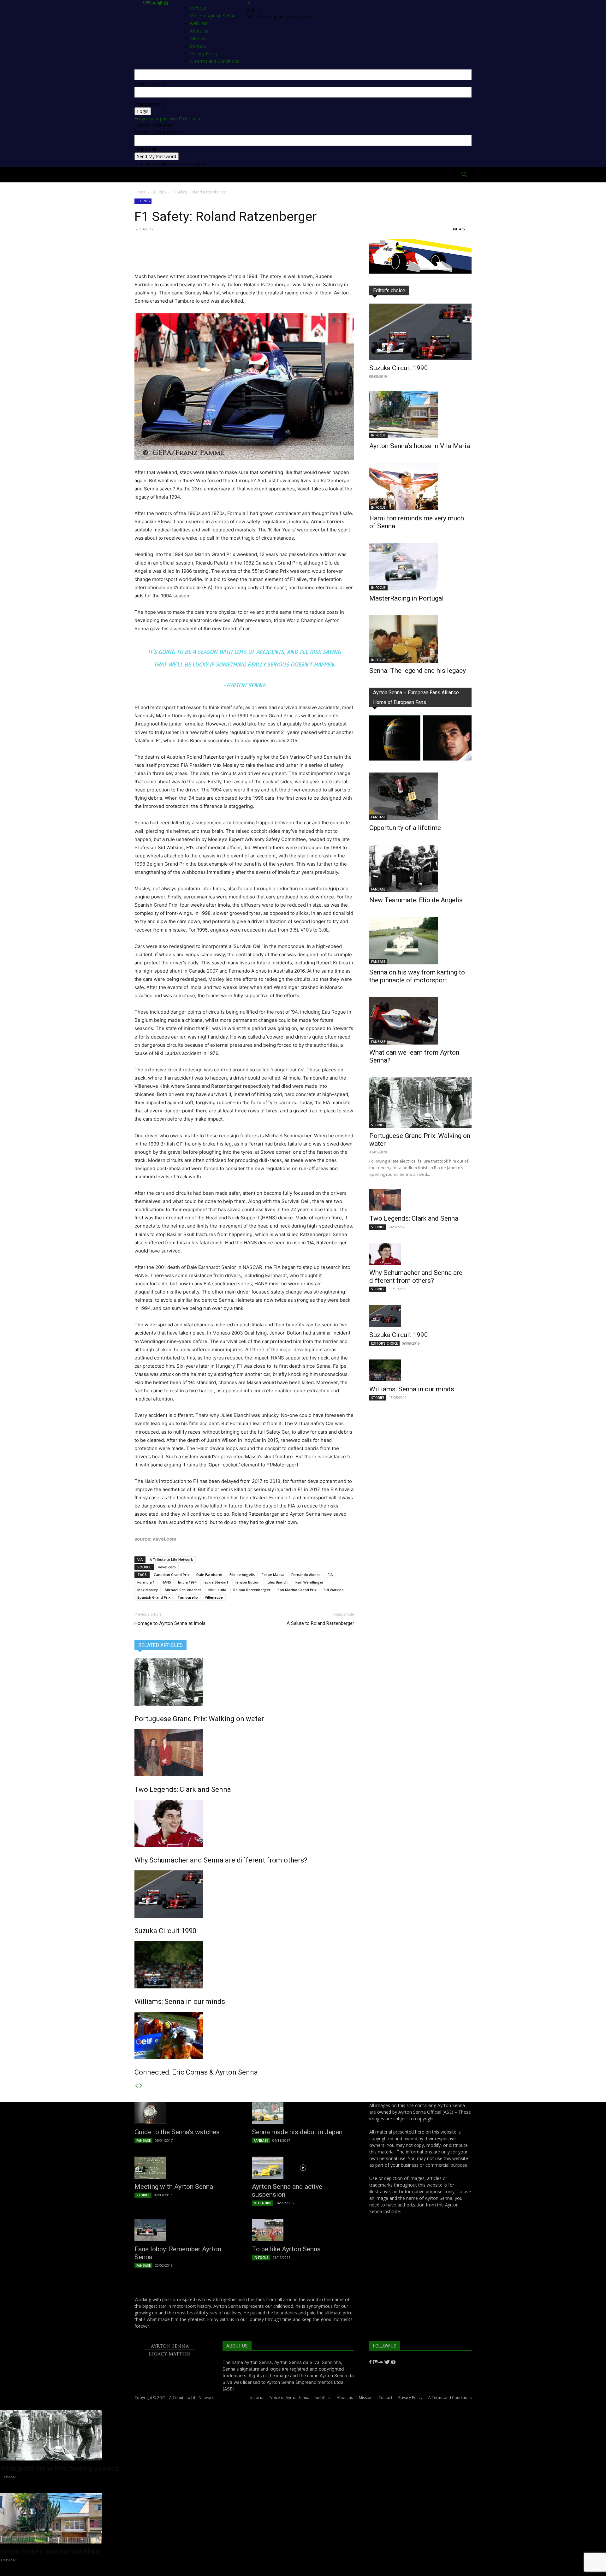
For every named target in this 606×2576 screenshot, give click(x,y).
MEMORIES (373, 175)
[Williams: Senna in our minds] (244, 1965)
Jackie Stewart (216, 1582)
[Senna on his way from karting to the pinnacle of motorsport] (420, 941)
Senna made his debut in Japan (297, 2132)
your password (150, 104)
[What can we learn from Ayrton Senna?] (420, 1021)
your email (145, 149)
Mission (366, 2398)
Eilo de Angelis (242, 1575)
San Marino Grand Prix (297, 1590)
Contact (385, 2398)
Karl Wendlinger (309, 1582)
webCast (323, 2398)
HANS (166, 1582)
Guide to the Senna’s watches (177, 2132)
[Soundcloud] (154, 3)
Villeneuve (214, 1597)
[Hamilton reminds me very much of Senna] (420, 487)
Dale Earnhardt (209, 1575)
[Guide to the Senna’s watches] (186, 2113)
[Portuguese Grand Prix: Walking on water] (244, 1682)
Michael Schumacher (183, 1590)
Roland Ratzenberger (252, 1590)
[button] (464, 175)
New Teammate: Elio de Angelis (416, 900)
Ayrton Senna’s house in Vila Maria (420, 446)
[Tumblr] (213, 254)
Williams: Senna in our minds (180, 2002)
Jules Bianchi (277, 1582)
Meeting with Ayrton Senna (174, 2187)
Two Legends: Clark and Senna (183, 1789)
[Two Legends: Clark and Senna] (244, 1753)
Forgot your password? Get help (167, 118)
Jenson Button (247, 1582)
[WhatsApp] (184, 254)
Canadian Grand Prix (172, 1575)
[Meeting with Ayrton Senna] (186, 2168)
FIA (330, 1575)
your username (150, 83)
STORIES (159, 192)
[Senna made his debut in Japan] (303, 2113)
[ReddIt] (199, 254)
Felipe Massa (273, 1575)
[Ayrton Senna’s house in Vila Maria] (420, 414)
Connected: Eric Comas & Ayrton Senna (196, 2072)
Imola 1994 (187, 1582)
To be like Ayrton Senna (286, 2249)
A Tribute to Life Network (171, 1559)
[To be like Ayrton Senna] (303, 2230)
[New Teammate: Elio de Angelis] (420, 868)
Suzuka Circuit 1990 (165, 1931)
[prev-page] (137, 2086)
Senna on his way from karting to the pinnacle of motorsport (417, 976)
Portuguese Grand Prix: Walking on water (199, 1719)
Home (146, 175)
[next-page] (141, 2086)
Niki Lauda (217, 1590)
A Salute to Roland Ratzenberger (320, 1623)
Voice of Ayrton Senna (213, 16)
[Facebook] (144, 3)
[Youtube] (166, 3)
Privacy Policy (410, 2398)
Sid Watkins (333, 1590)
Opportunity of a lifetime (405, 828)
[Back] (249, 3)
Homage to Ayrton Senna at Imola (170, 1623)
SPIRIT (250, 175)
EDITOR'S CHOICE (384, 1343)
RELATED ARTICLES (160, 1645)
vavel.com (167, 1567)
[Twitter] (160, 3)
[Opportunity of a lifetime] (420, 796)
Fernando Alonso (306, 1575)
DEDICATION (279, 175)
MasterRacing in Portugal (407, 598)
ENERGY (311, 175)
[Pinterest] (170, 254)
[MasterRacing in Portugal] (420, 567)
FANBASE (378, 817)
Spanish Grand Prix (154, 1597)
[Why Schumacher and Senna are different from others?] (244, 1823)
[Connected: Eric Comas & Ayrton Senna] (244, 2035)
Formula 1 (146, 1582)
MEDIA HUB (263, 2203)
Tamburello (188, 1597)
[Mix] (148, 3)
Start (168, 175)
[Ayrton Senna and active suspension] (303, 2168)
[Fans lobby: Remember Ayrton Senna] (186, 2230)
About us (345, 2398)
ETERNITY (195, 175)
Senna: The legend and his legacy (418, 671)
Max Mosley (148, 1590)
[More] (228, 254)
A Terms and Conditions (450, 2398)
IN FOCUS (378, 435)
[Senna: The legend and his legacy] (420, 639)
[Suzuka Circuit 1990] (244, 1894)
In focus (198, 8)
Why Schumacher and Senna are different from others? (221, 1860)
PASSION (225, 175)
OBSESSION (340, 175)
